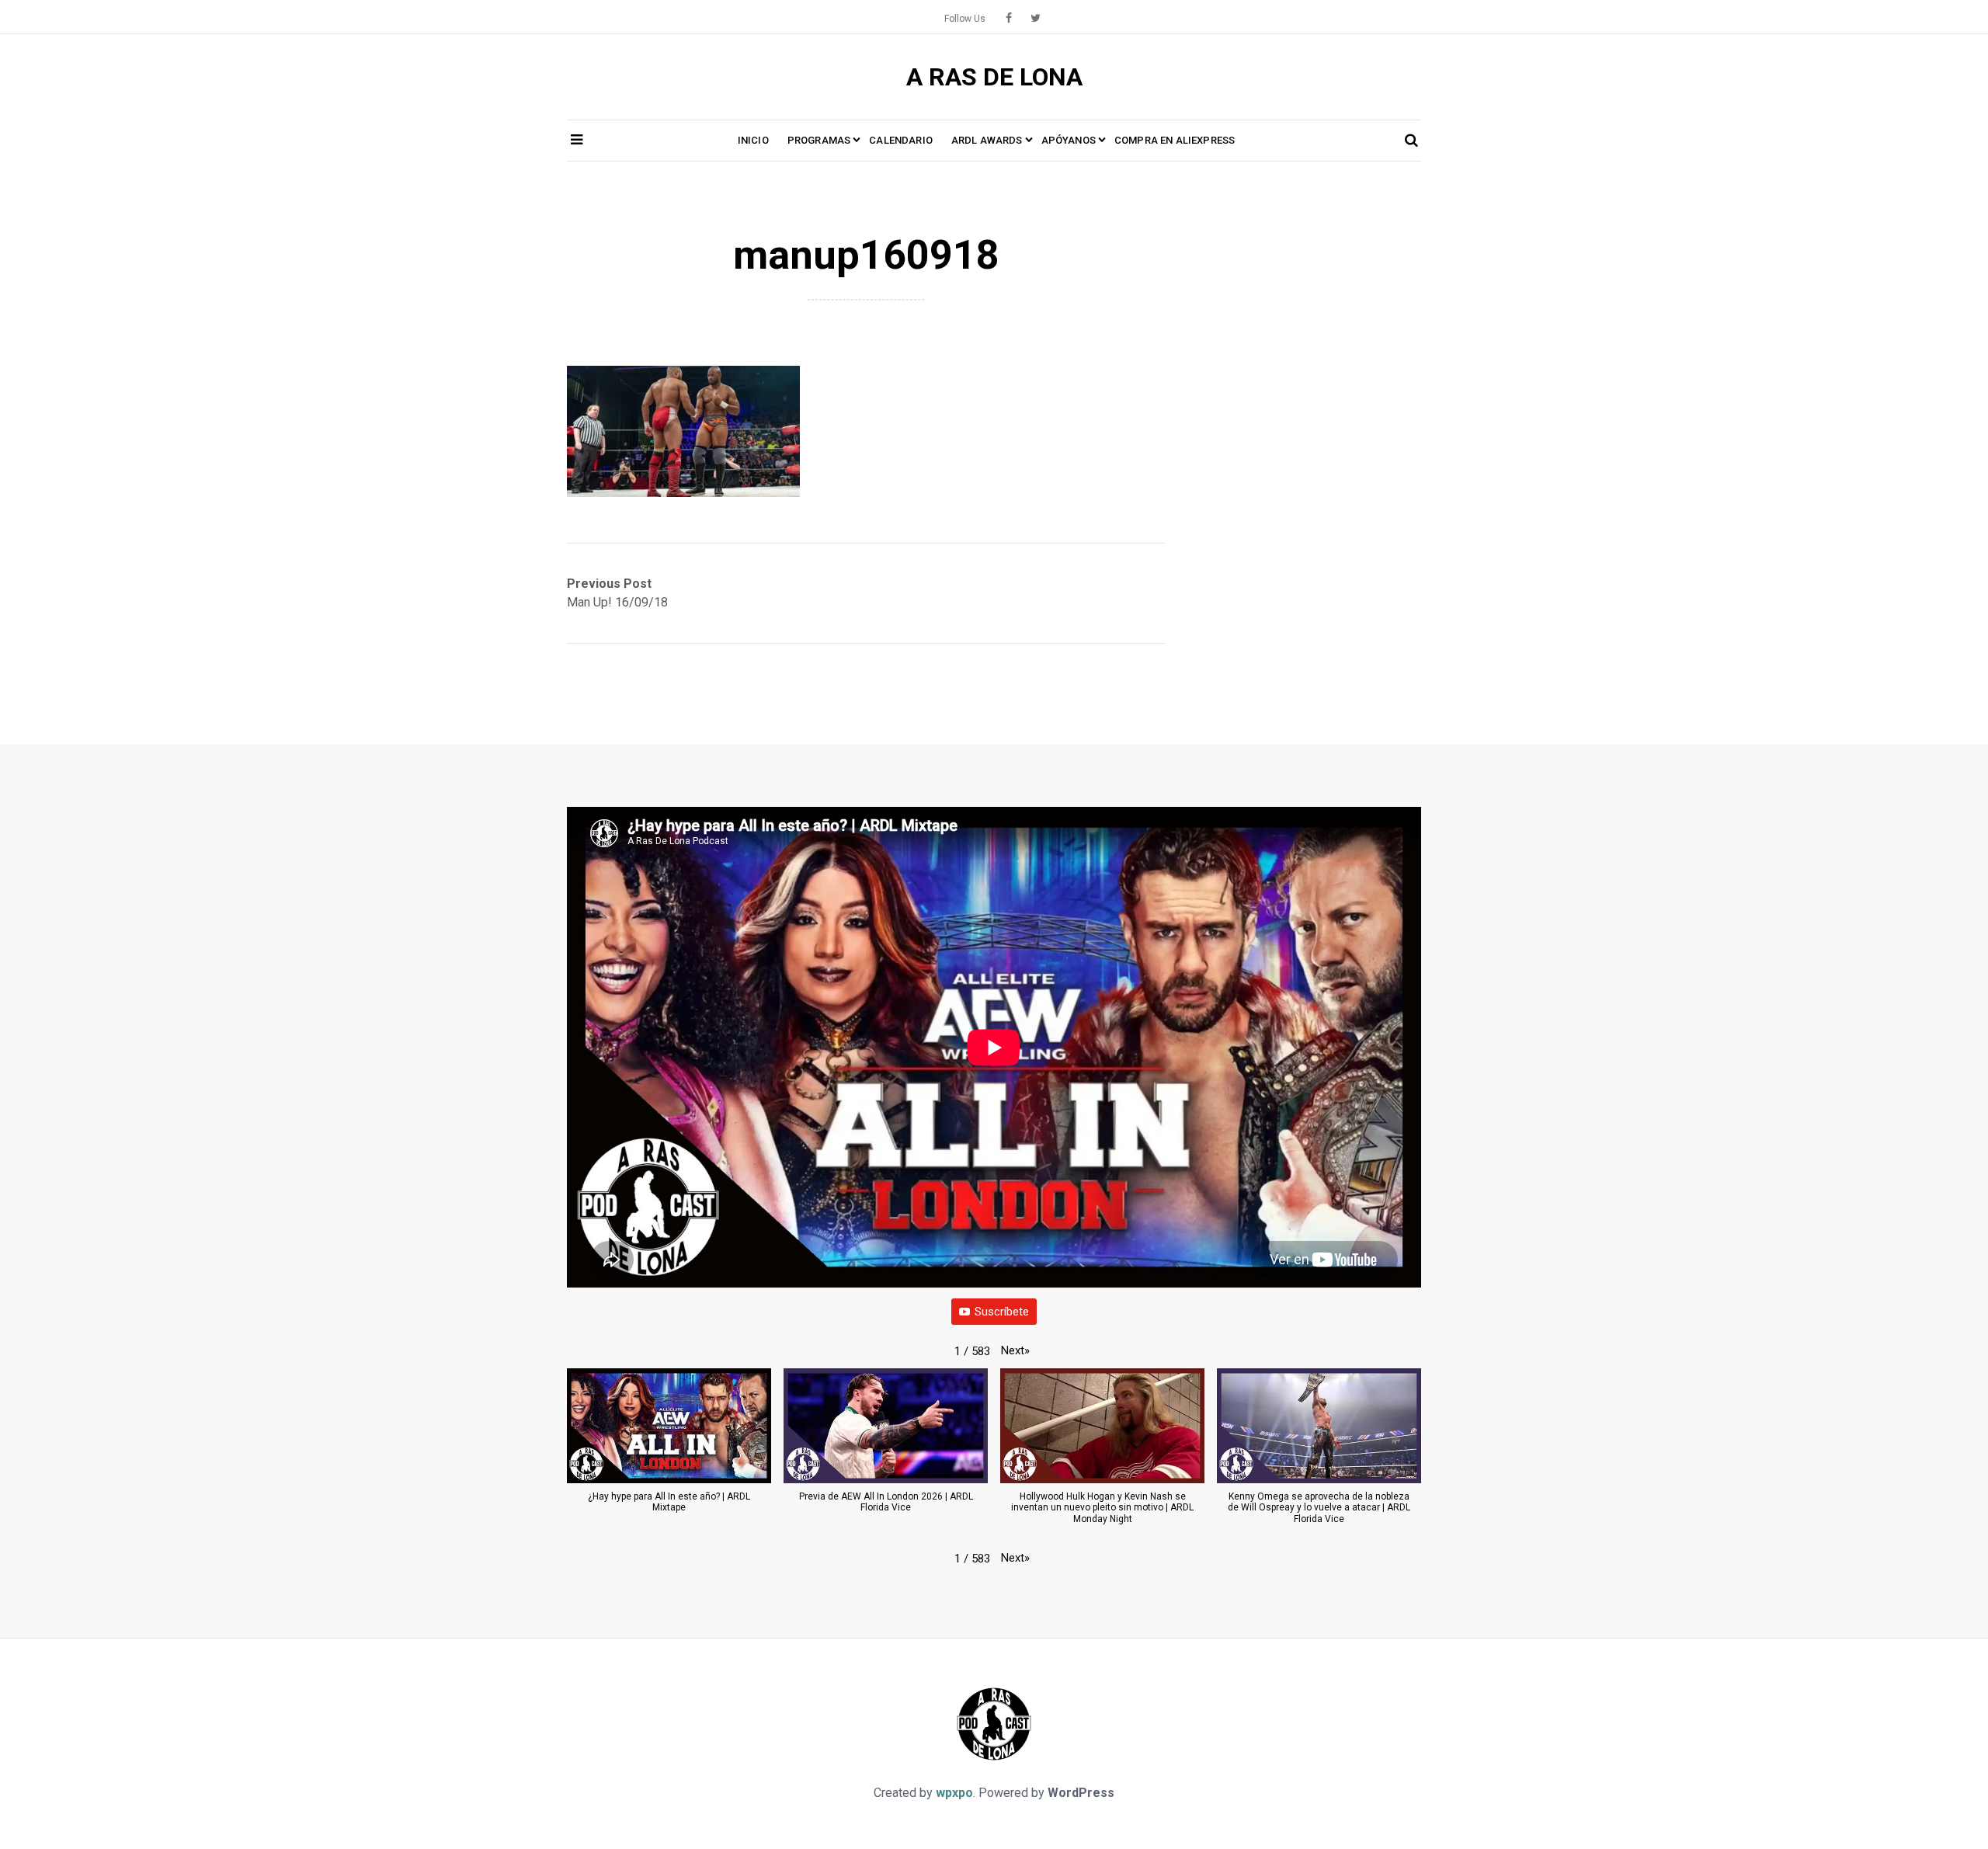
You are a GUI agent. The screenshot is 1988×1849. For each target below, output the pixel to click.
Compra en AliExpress (1175, 140)
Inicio (753, 140)
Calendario (901, 140)
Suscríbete (1002, 1312)
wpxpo (954, 1793)
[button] (1015, 1350)
